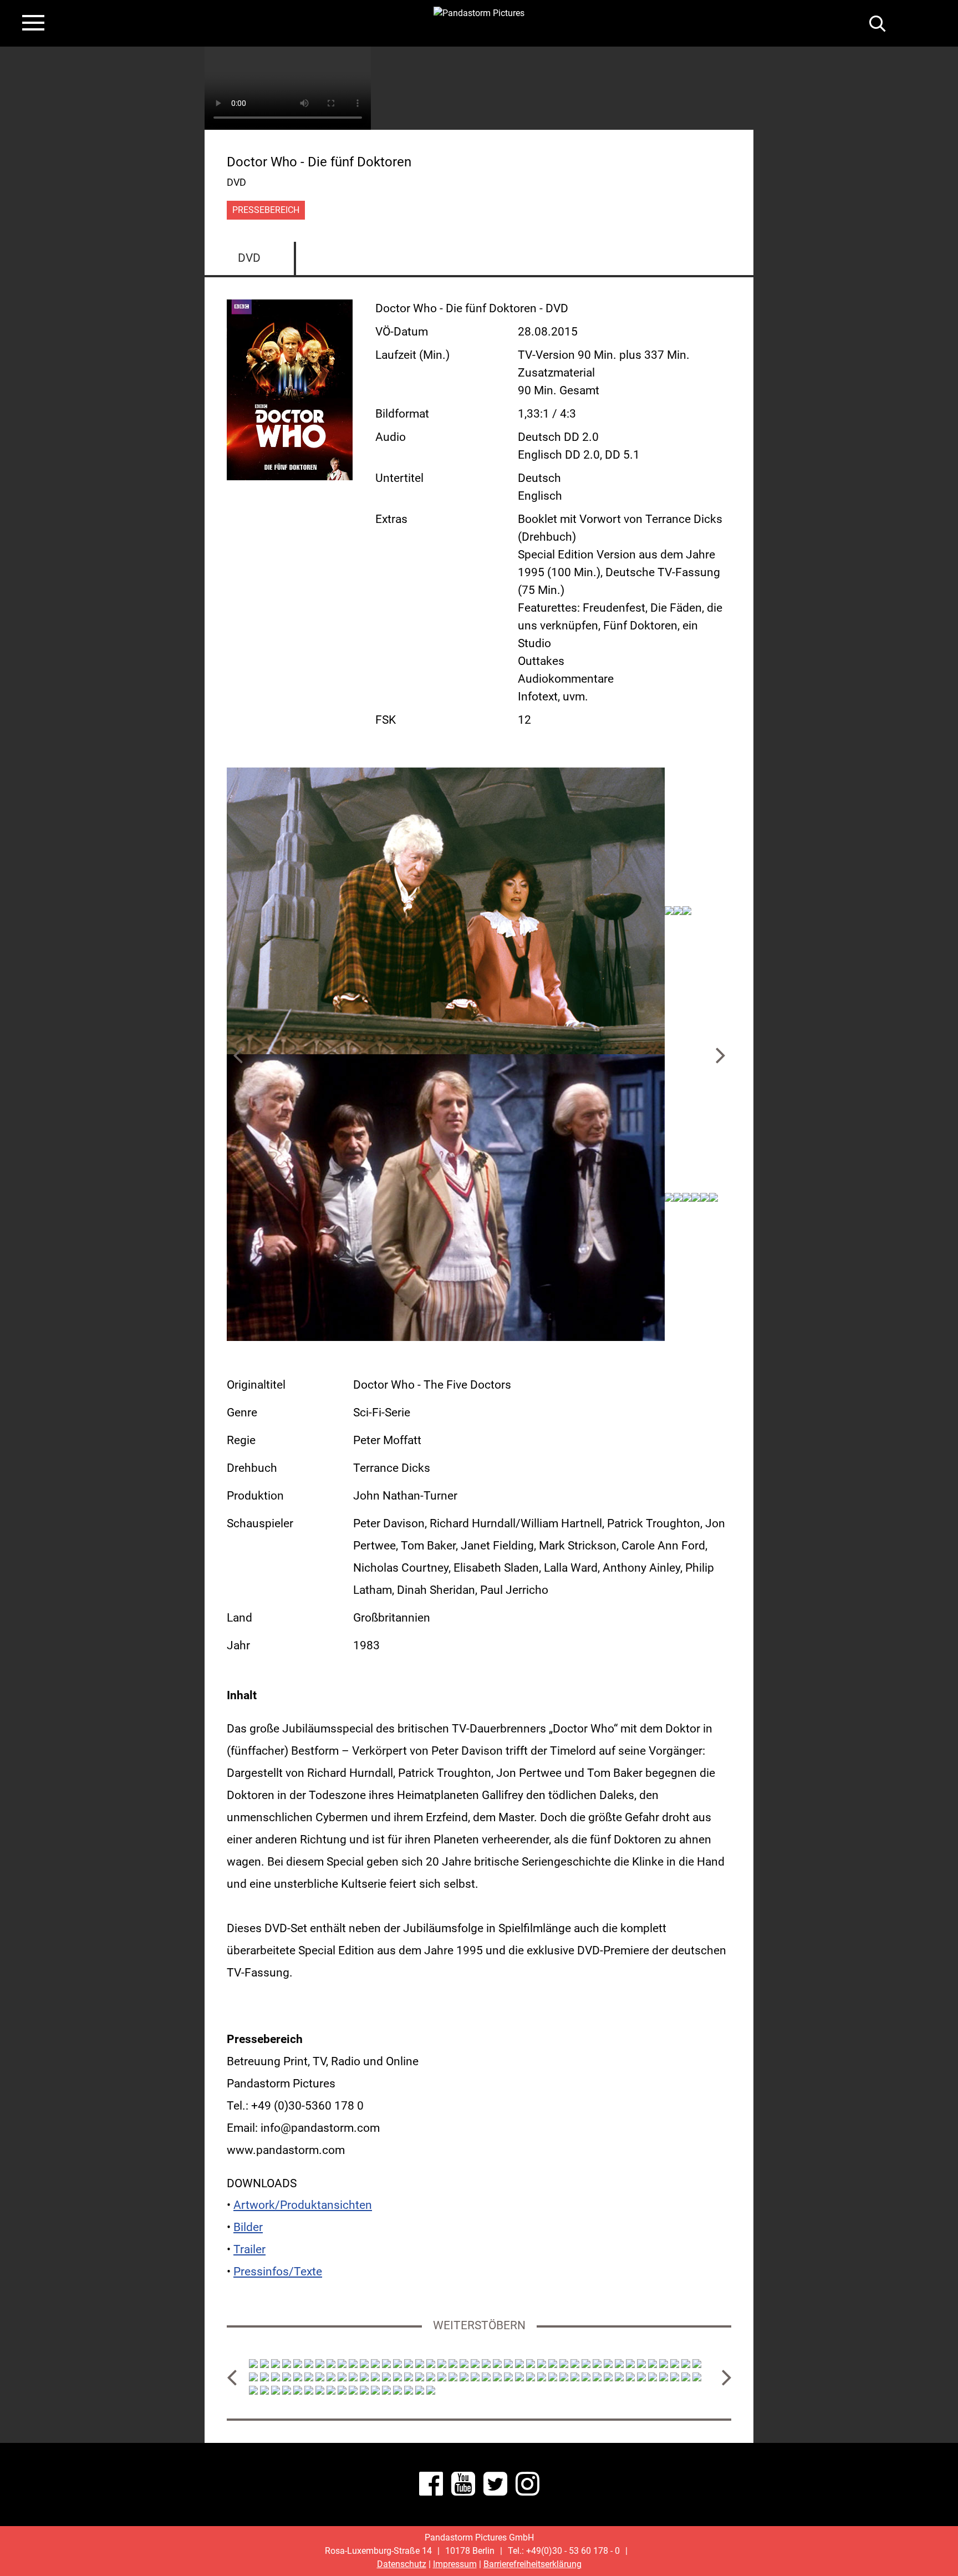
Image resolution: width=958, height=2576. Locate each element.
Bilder (248, 2227)
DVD (249, 258)
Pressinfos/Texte (278, 2272)
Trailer (249, 2249)
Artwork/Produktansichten (303, 2205)
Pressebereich (266, 210)
